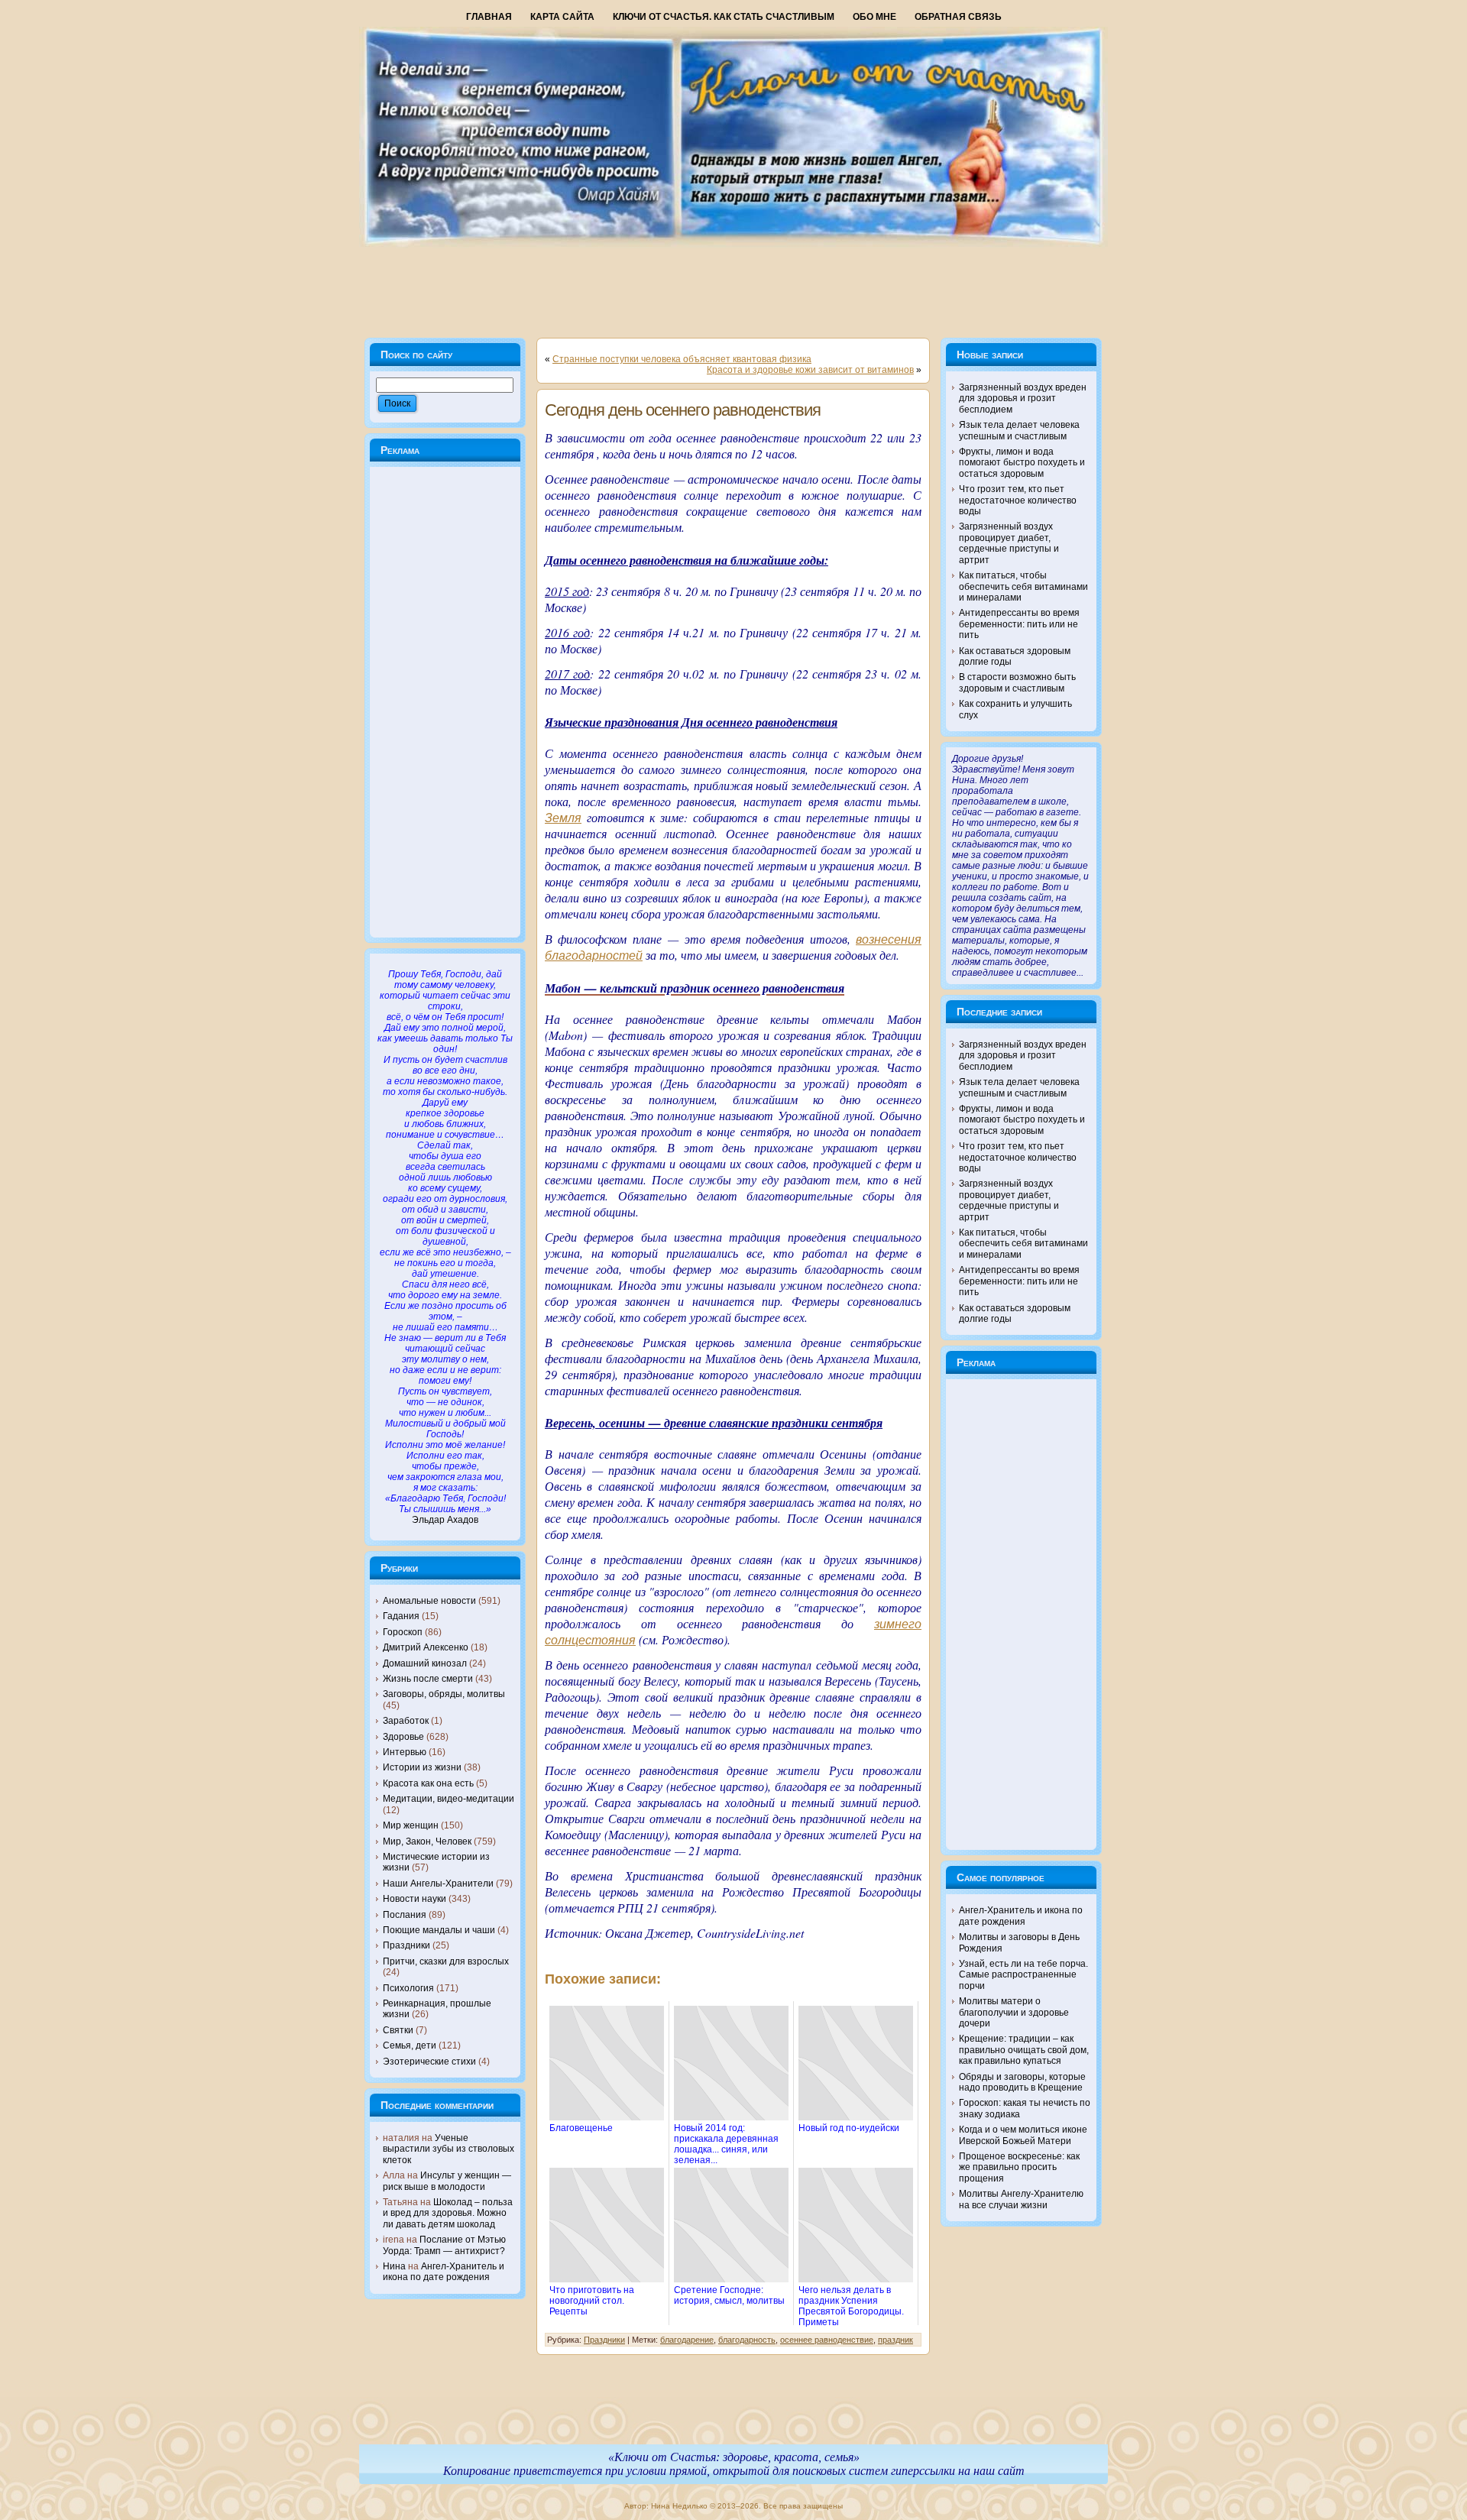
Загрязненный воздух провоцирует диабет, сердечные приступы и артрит (1009, 543)
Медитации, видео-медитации (449, 1799)
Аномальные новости (429, 1601)
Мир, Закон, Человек (427, 1841)
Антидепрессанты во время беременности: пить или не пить (1019, 624)
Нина (394, 2266)
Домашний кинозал (425, 1663)
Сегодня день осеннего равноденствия (683, 410)
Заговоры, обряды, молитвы (444, 1694)
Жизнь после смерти (428, 1679)
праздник (895, 2340)
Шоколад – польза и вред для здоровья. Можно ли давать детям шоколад (448, 2213)
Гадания (401, 1616)
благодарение (687, 2340)
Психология (408, 1988)
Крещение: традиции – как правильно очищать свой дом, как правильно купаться (1024, 2050)
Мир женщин (411, 1825)
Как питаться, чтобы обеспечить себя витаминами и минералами (1023, 586)
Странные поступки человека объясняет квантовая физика (682, 359)
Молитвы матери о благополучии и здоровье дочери (1014, 2012)
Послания (405, 1915)
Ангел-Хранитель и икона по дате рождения (444, 2272)
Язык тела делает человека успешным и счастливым (1019, 430)
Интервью (405, 1752)
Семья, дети (410, 2045)
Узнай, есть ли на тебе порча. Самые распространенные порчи (1023, 1975)
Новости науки (415, 1899)
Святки (398, 2030)
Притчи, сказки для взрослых (446, 1961)
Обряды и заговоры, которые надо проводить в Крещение (1022, 2082)
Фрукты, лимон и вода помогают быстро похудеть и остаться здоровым (1022, 463)
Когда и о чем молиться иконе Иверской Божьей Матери (1023, 2135)
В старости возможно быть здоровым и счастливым (1017, 682)
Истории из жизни (422, 1767)
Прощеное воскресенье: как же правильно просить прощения (1019, 2167)
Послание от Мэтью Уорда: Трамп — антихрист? (444, 2245)
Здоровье (403, 1737)
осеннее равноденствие (827, 2340)
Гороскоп (403, 1632)
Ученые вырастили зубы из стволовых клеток (449, 2149)
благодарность (747, 2340)
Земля (563, 818)
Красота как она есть (428, 1783)
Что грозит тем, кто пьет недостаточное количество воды (1018, 500)
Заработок (406, 1721)
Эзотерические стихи (429, 2062)
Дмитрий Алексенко (426, 1647)
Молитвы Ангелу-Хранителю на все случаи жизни (1021, 2199)
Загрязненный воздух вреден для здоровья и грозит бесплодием (1023, 398)
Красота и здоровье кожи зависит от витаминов (810, 370)
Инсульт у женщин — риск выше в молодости (447, 2181)
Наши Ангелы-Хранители (438, 1884)
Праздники (406, 1945)
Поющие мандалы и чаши (439, 1930)
